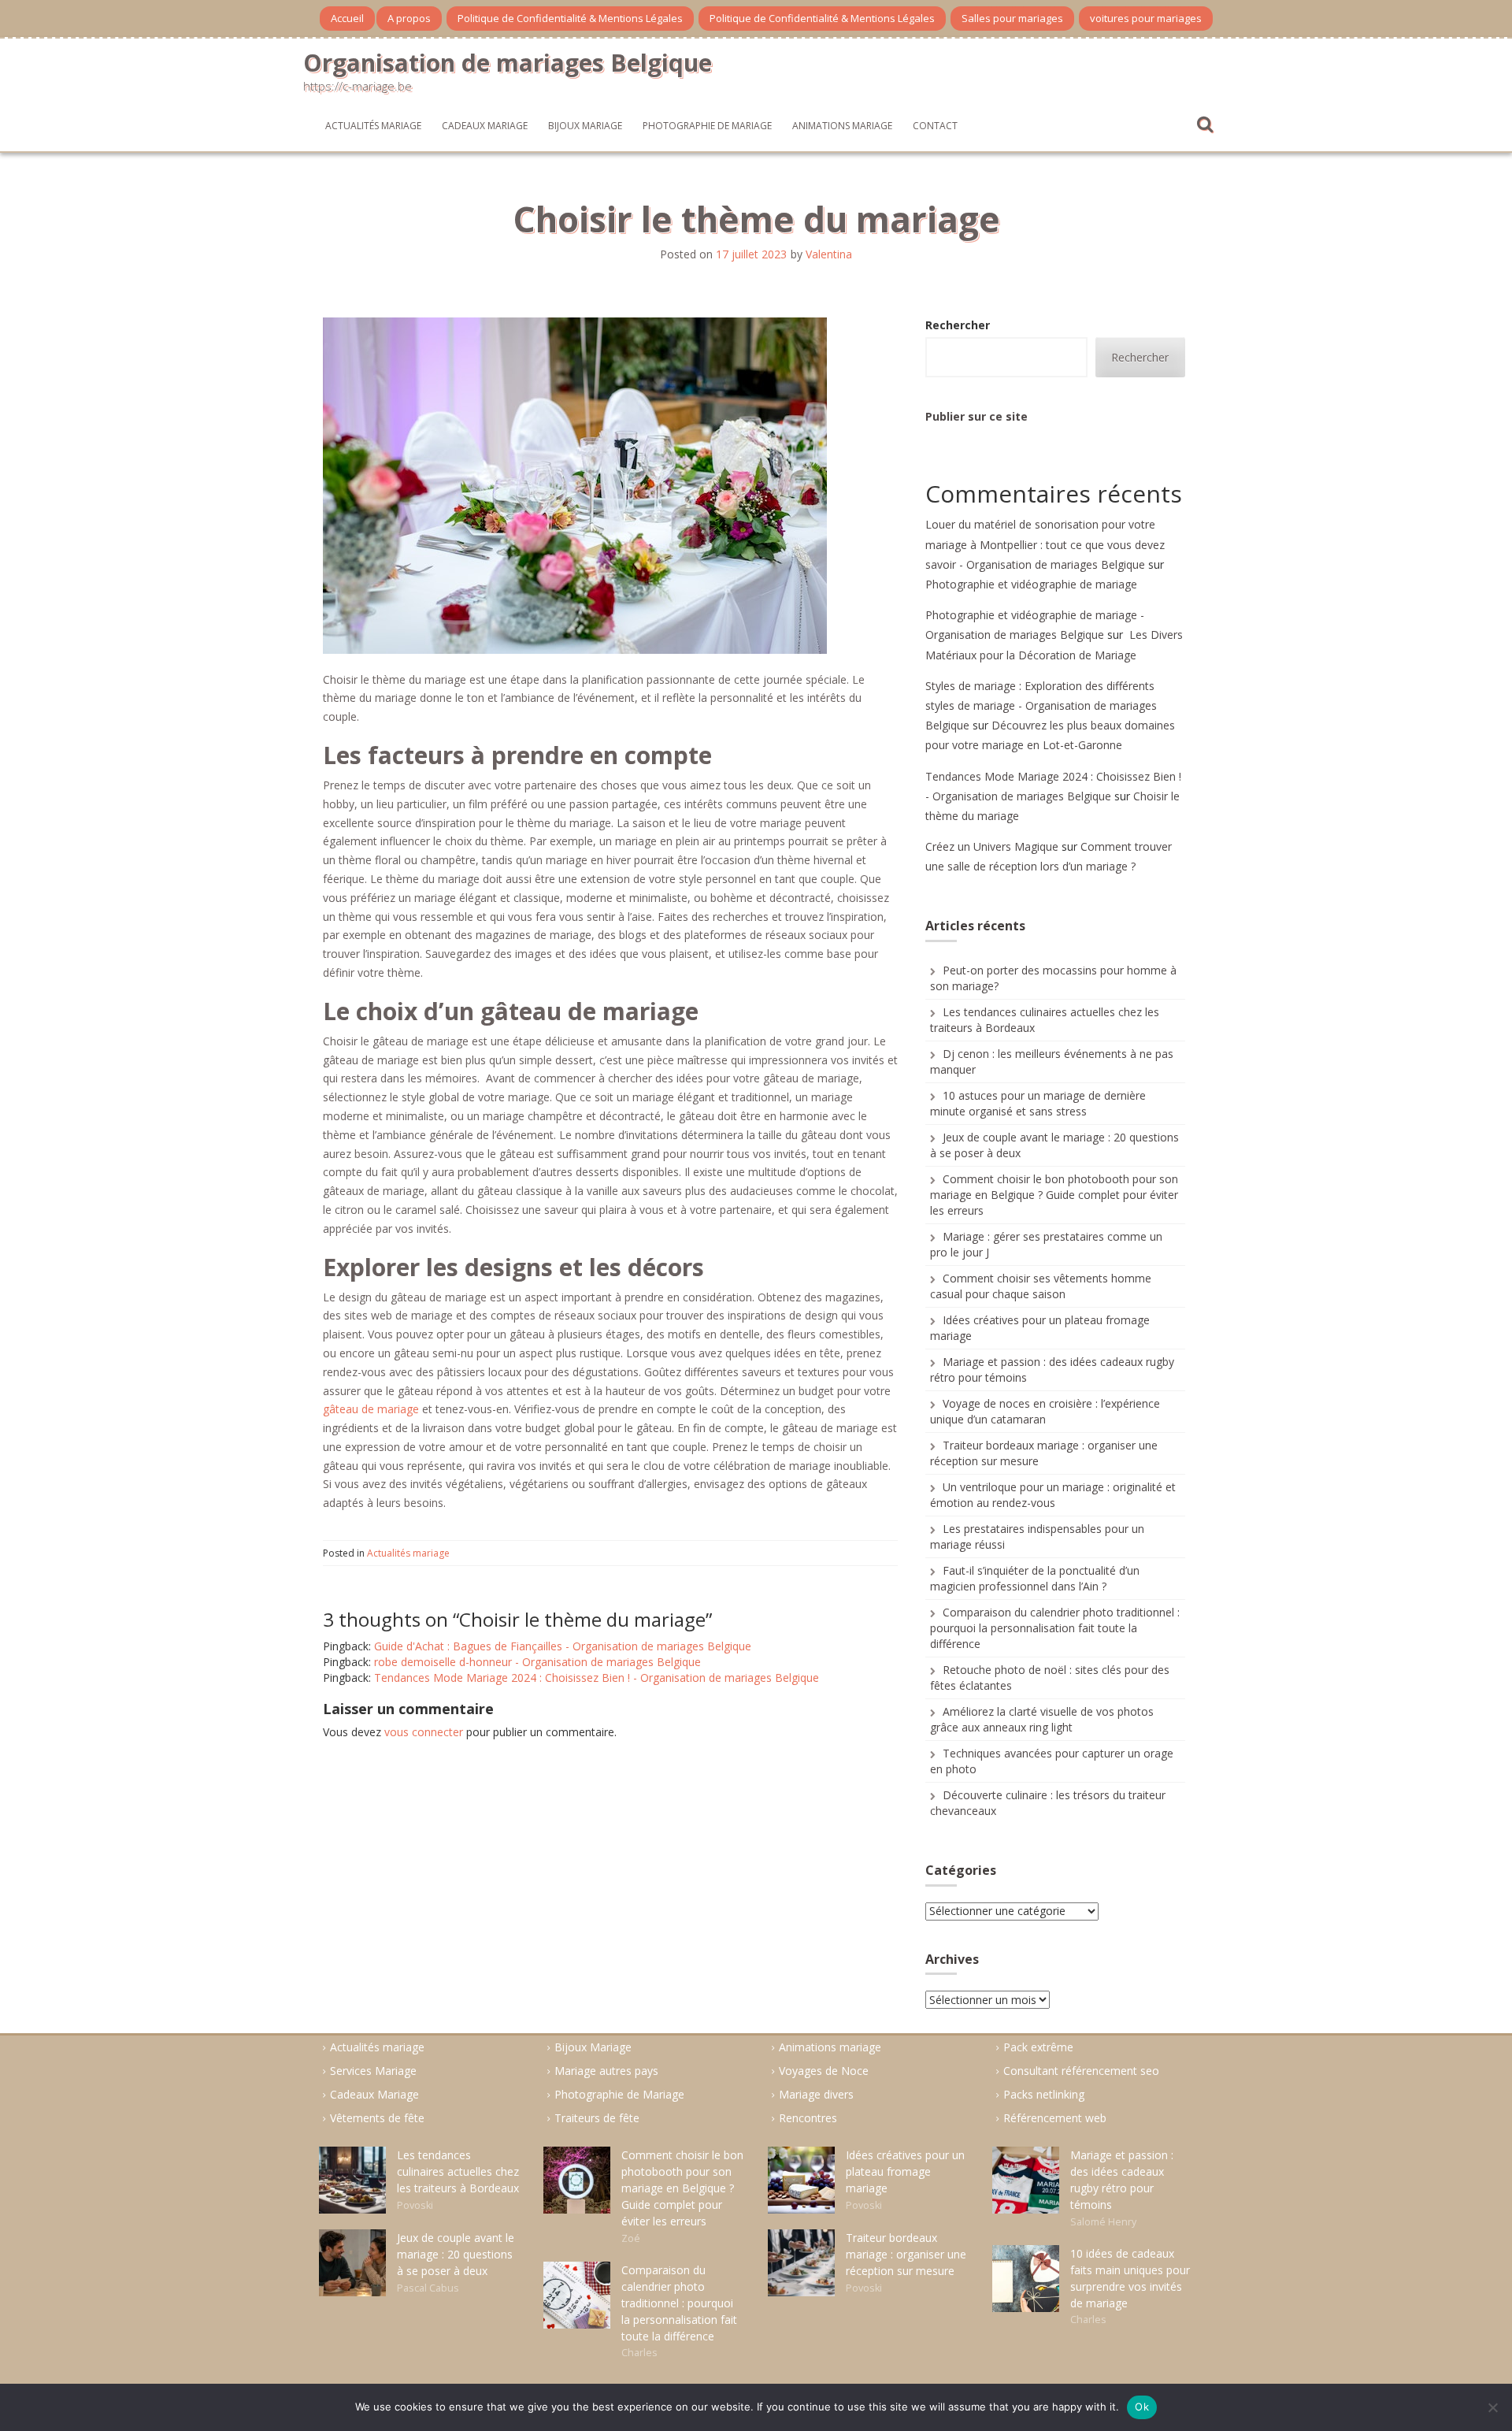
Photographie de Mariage (707, 126)
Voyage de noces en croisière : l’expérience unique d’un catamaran (1045, 1411)
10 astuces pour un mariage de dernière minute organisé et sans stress (1038, 1103)
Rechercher (958, 325)
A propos (409, 18)
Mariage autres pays (606, 2071)
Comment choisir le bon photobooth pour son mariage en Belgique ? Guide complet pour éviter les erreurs (1054, 1195)
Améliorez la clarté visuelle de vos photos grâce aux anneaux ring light (1042, 1719)
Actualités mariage (373, 126)
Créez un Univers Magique (992, 846)
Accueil (347, 18)
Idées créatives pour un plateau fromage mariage (905, 2171)
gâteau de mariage (371, 1409)
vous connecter (424, 1732)
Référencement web (1055, 2118)
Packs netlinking (1044, 2094)
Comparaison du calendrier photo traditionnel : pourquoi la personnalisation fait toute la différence (1055, 1628)
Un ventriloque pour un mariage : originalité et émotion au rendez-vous (1053, 1495)
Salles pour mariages (1012, 18)
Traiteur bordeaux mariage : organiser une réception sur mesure (906, 2254)
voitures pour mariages (1146, 18)
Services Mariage (373, 2071)
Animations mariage (842, 126)
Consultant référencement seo (1081, 2071)
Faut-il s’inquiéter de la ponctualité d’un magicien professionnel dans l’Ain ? (1035, 1578)
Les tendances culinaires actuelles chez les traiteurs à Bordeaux (458, 2171)
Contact (935, 126)
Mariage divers (816, 2094)
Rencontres (808, 2118)
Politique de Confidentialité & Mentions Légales (570, 18)
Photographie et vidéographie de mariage (1031, 584)
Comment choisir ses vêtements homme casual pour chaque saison (1041, 1286)
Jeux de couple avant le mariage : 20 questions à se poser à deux (456, 2254)
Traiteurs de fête (597, 2118)
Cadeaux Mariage (485, 126)
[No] (1492, 2407)
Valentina (829, 254)
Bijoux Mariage (585, 126)
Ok (1142, 2407)
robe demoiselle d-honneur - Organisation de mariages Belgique (537, 1662)
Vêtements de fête (377, 2118)
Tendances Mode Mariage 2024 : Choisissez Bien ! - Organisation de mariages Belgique (597, 1678)
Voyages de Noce (824, 2071)
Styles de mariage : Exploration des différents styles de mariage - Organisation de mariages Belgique (1041, 705)
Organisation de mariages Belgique (508, 63)
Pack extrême (1038, 2047)
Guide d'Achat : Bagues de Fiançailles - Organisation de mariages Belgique (563, 1646)
